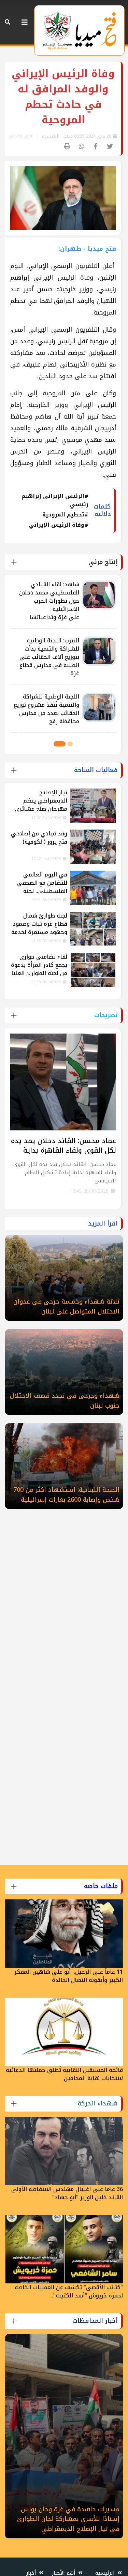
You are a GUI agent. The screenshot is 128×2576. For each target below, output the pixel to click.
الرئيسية (51, 136)
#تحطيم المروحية (65, 515)
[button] (70, 744)
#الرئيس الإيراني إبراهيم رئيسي (55, 500)
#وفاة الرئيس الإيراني (59, 525)
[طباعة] (67, 147)
